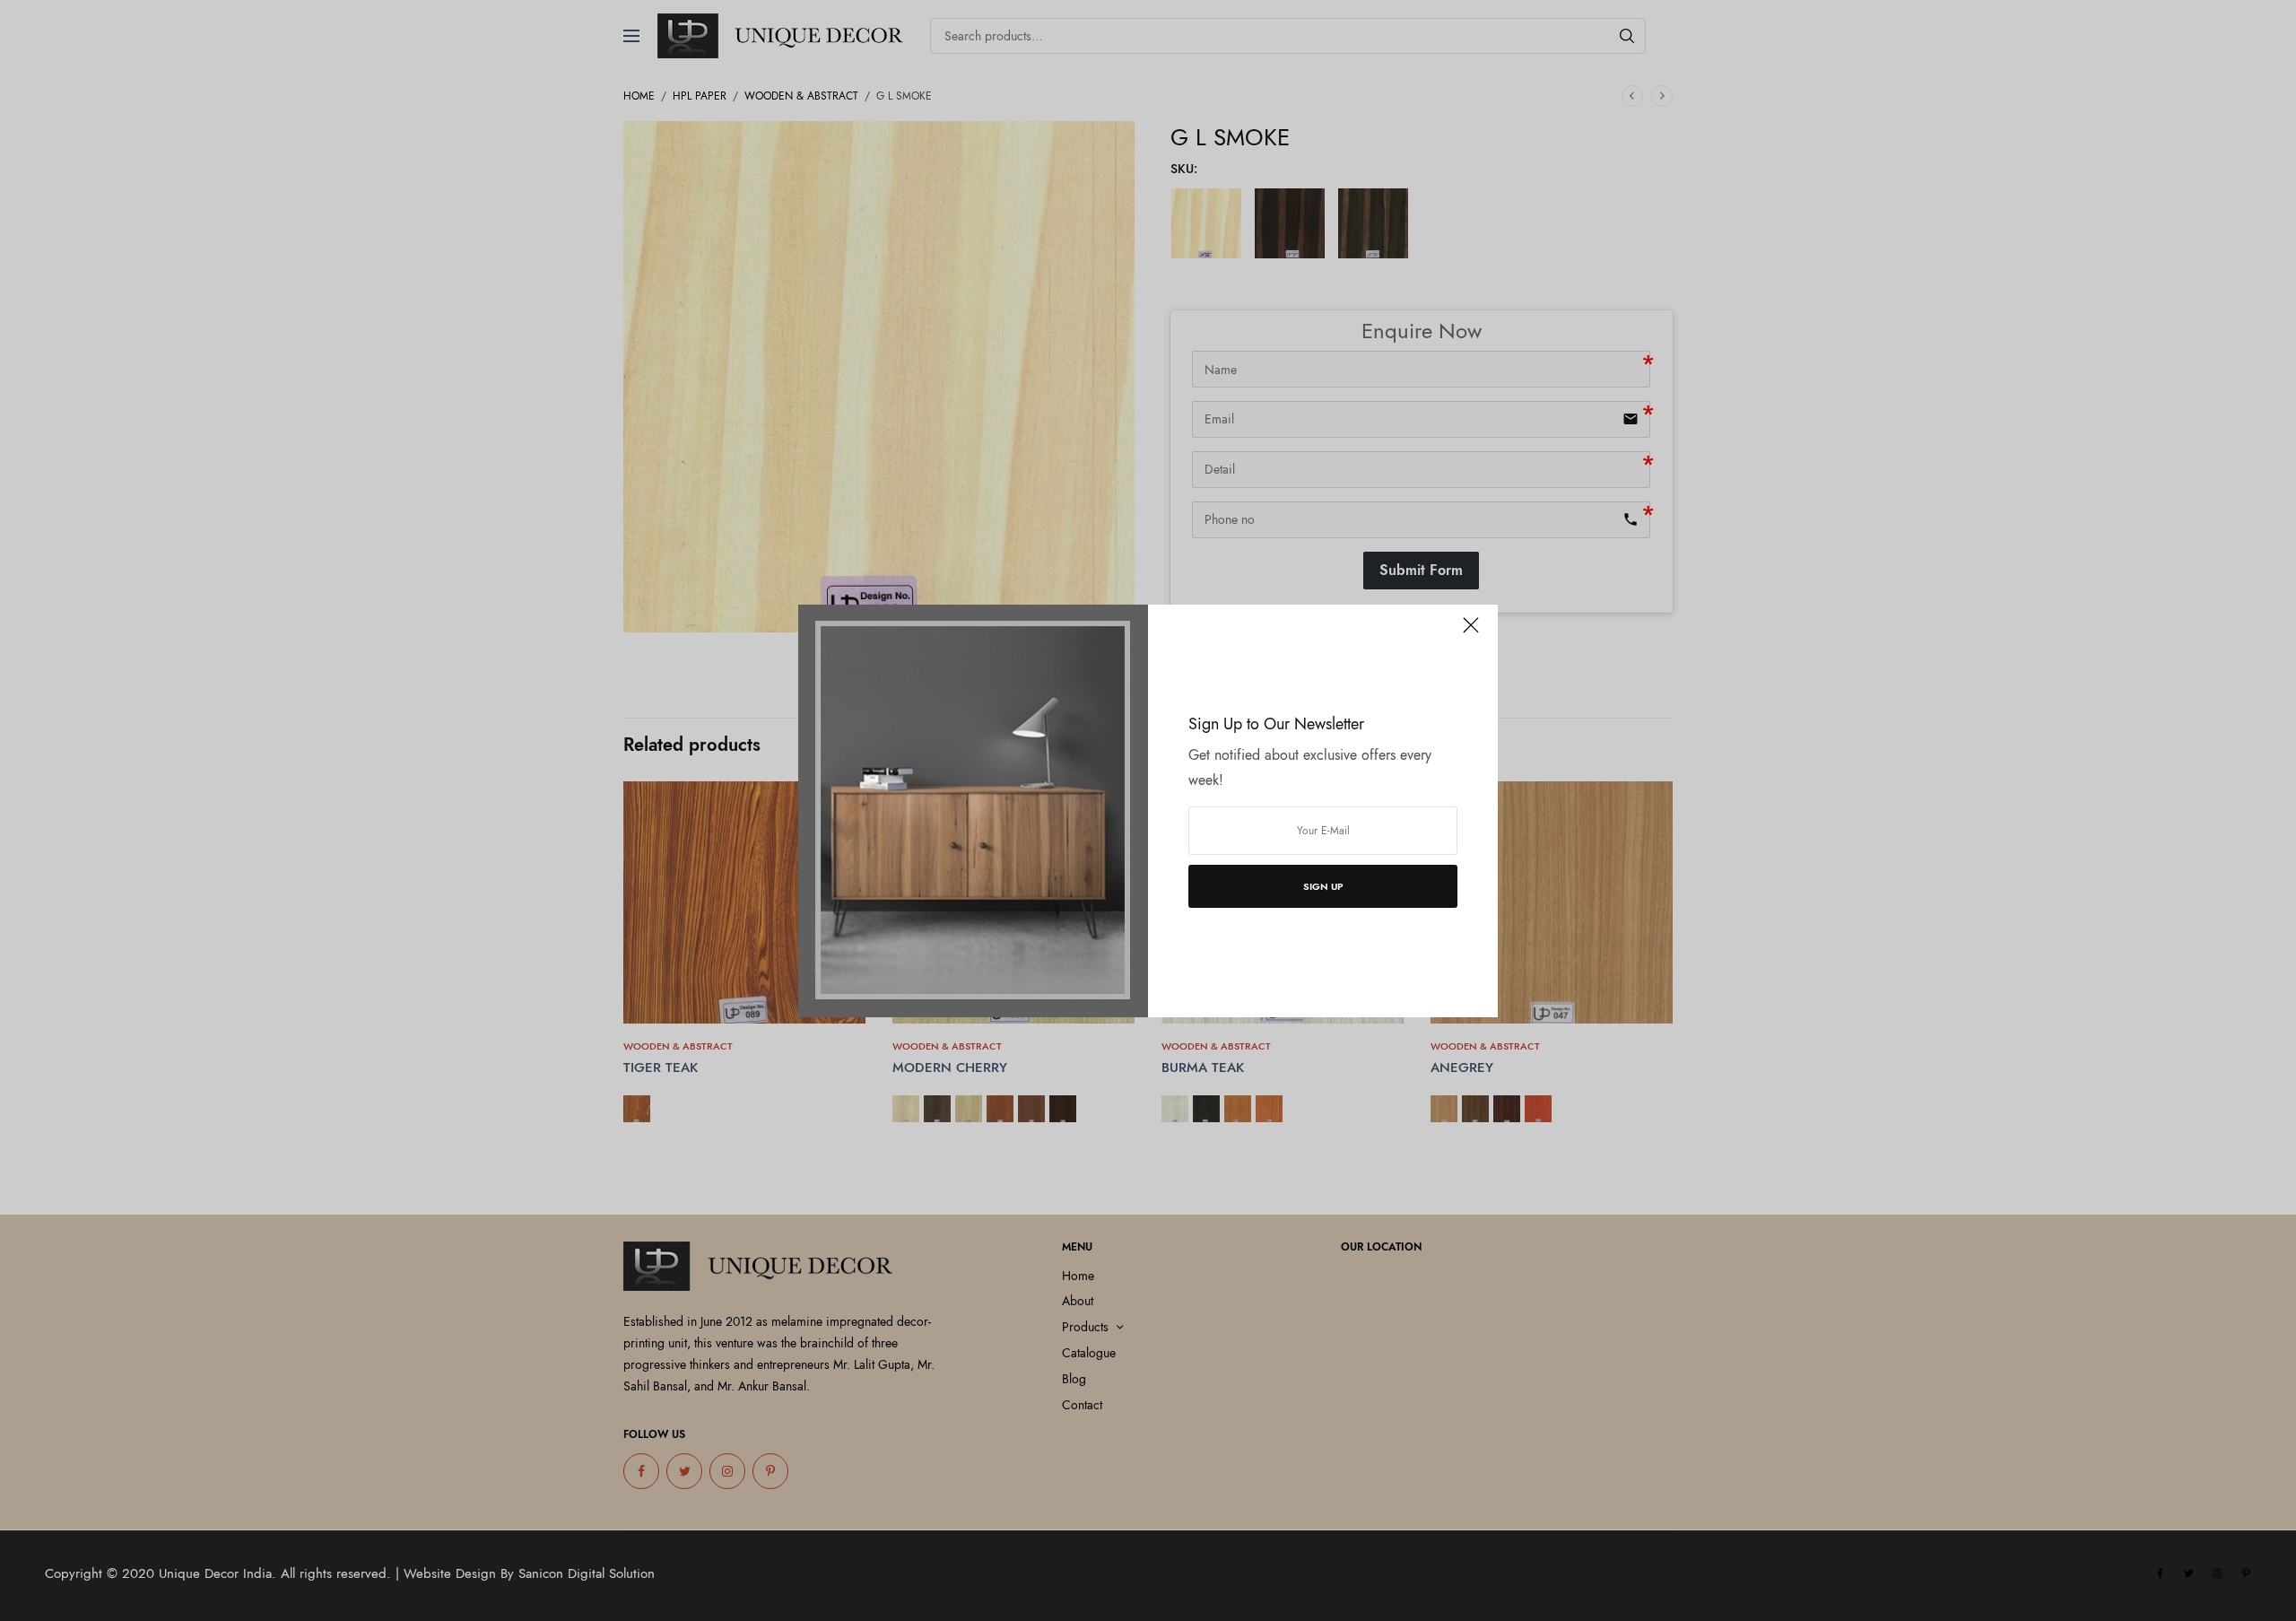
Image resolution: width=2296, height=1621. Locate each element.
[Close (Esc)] (1471, 633)
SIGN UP (1323, 886)
